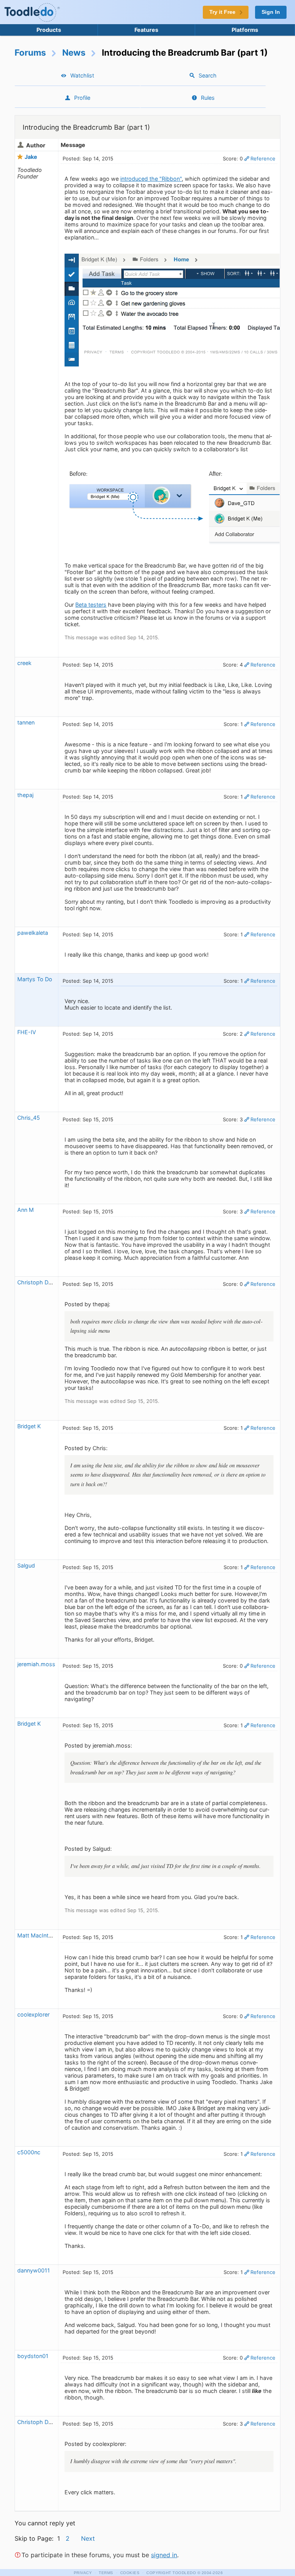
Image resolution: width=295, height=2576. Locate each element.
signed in (164, 2555)
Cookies (130, 2573)
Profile (82, 98)
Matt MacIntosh (38, 1935)
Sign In (271, 12)
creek (24, 663)
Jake (31, 157)
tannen (26, 722)
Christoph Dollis (38, 1282)
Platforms (245, 30)
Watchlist (82, 75)
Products (49, 30)
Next (88, 2538)
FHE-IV (27, 1032)
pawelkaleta (33, 933)
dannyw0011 (34, 2270)
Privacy (83, 2573)
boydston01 (33, 2356)
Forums (30, 52)
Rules (208, 98)
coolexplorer (33, 2014)
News (74, 52)
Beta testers (91, 605)
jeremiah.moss (36, 1664)
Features (146, 30)
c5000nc (29, 2152)
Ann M (26, 1210)
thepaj (25, 795)
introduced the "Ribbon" (151, 179)
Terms (106, 2573)
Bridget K (29, 1426)
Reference (263, 158)
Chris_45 (29, 1118)
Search (208, 75)
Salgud (26, 1565)
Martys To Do (35, 979)
